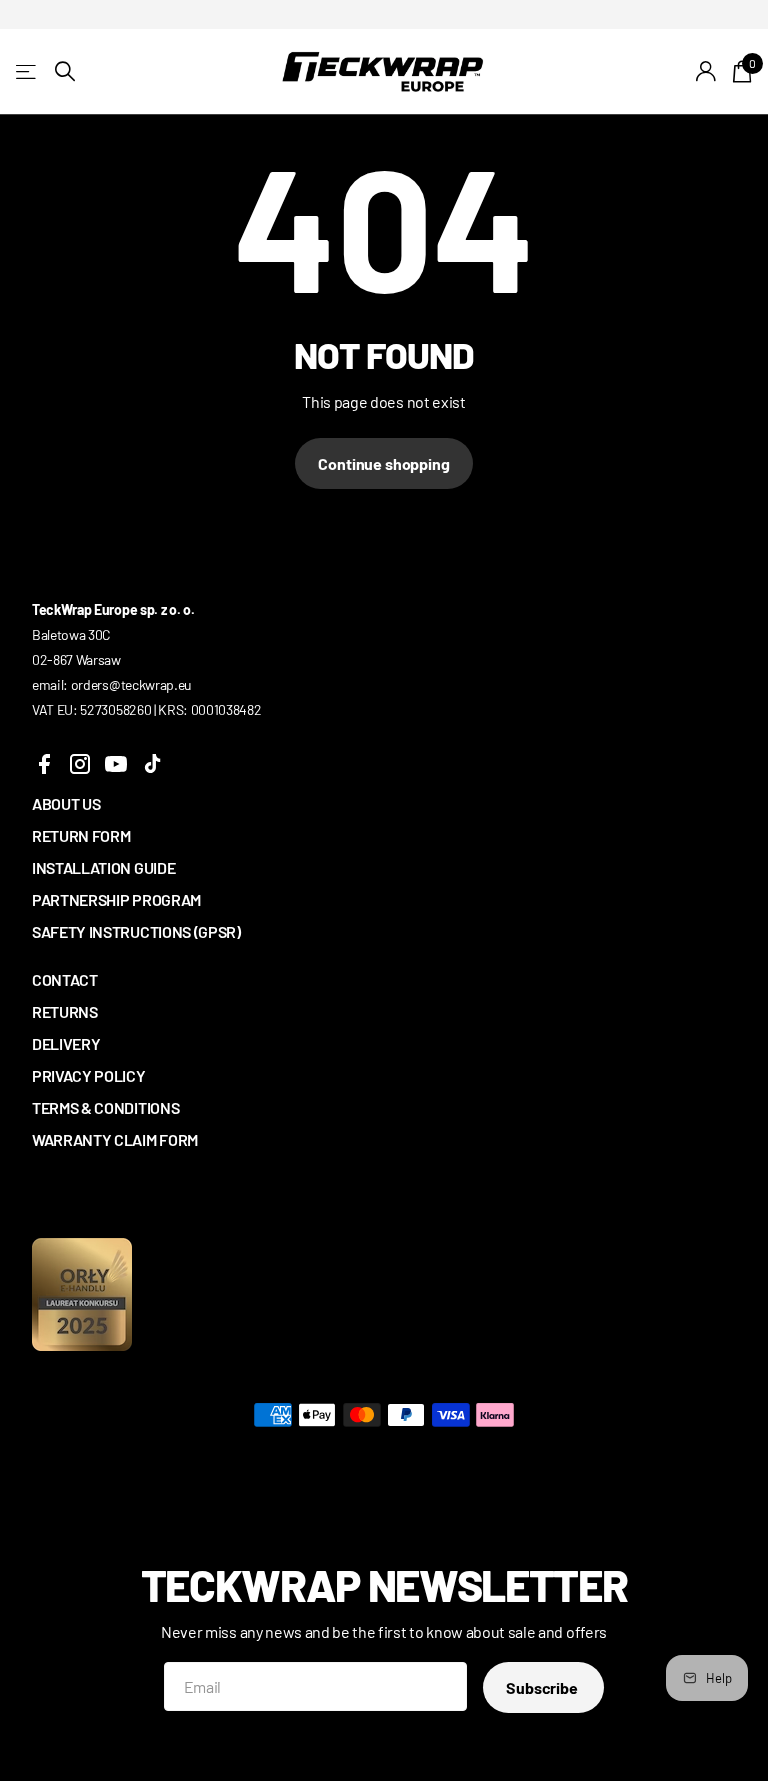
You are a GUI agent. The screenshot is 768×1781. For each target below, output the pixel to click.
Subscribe (543, 1687)
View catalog (27, 71)
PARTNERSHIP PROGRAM (116, 899)
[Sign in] (706, 71)
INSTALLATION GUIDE (103, 867)
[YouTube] (116, 764)
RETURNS (65, 1011)
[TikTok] (152, 764)
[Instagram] (80, 764)
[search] (65, 71)
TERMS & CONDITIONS (105, 1107)
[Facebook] (44, 764)
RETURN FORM (81, 835)
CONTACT (65, 979)
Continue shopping (383, 463)
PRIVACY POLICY (89, 1075)
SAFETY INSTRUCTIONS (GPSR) (136, 931)
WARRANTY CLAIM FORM (115, 1139)
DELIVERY (66, 1043)
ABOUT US (66, 803)
